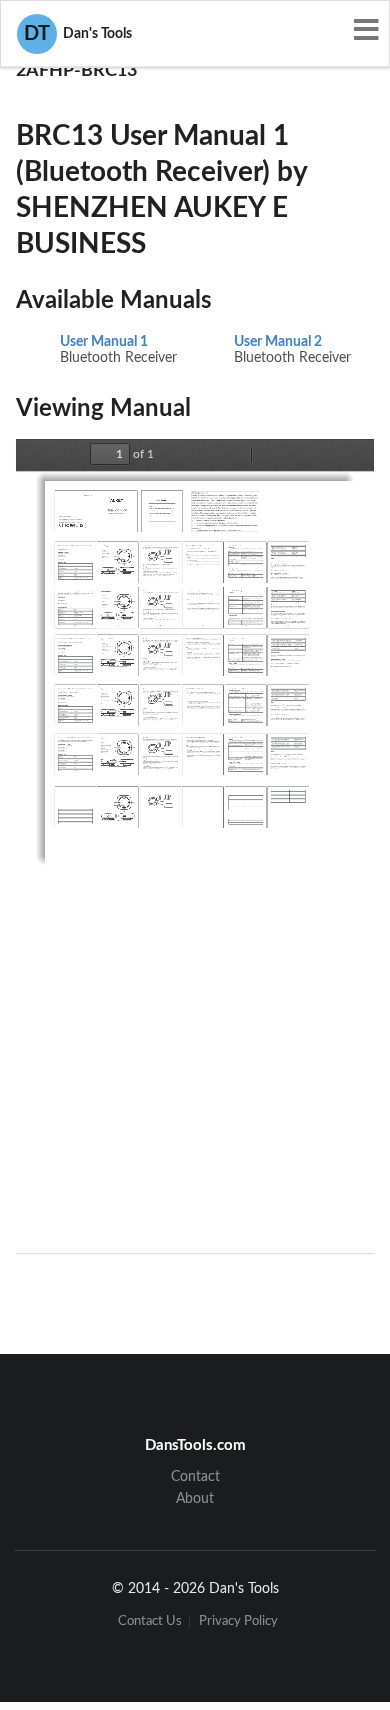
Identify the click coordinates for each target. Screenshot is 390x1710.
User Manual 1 (104, 342)
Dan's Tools (78, 34)
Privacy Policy (238, 1621)
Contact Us (150, 1621)
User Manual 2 (278, 342)
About (195, 1499)
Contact (195, 1477)
